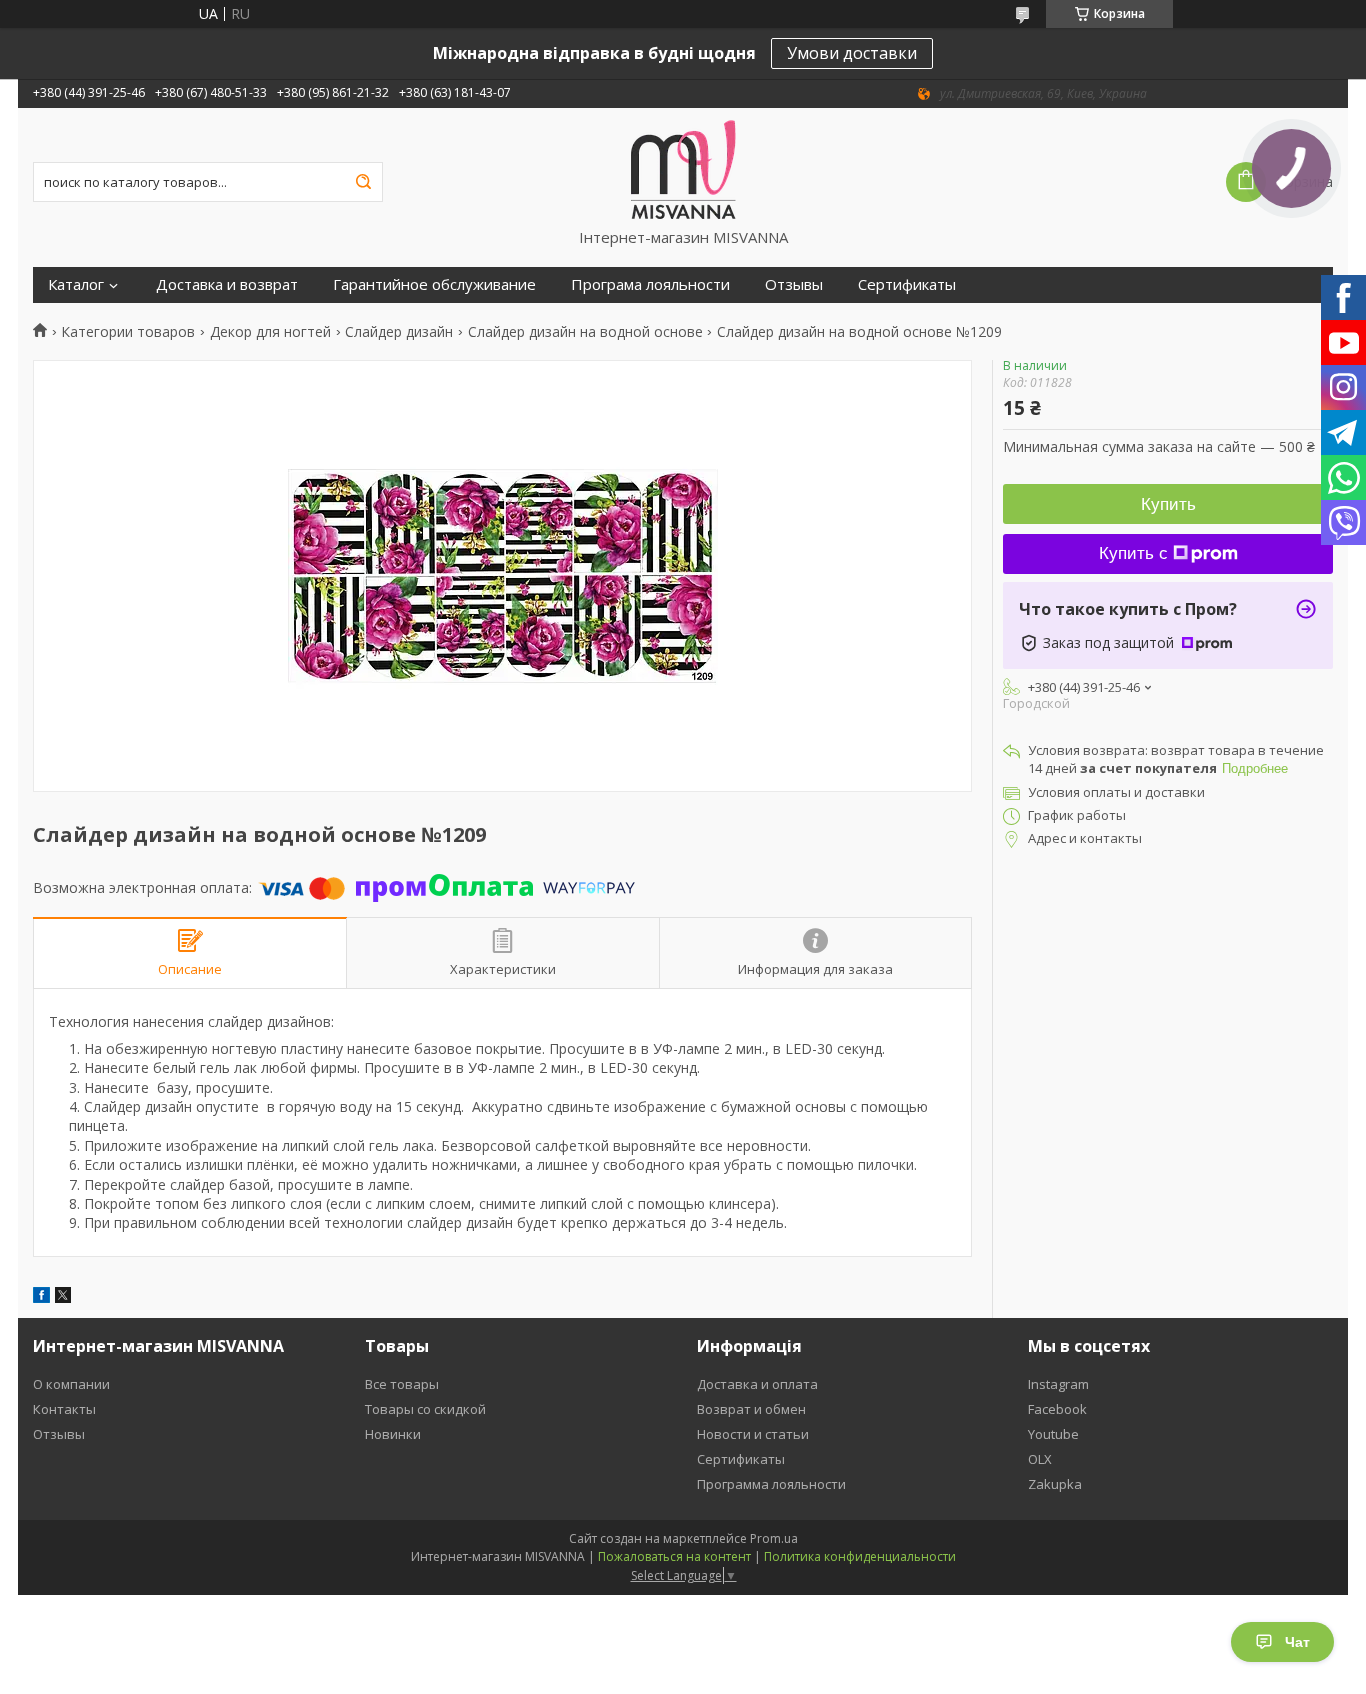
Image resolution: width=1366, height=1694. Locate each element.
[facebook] (41, 1297)
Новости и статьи (753, 1434)
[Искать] (363, 182)
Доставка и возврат (227, 284)
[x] (63, 1297)
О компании (71, 1384)
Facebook (1057, 1409)
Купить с (1133, 553)
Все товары (402, 1384)
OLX (1040, 1459)
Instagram (1058, 1384)
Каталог (76, 284)
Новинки (393, 1434)
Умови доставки (852, 53)
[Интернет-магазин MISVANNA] (683, 168)
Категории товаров (128, 332)
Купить (1168, 504)
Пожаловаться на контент (674, 1556)
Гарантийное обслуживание (434, 284)
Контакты (64, 1409)
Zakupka (1055, 1484)
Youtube (1053, 1434)
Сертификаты (907, 284)
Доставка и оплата (757, 1384)
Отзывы (794, 284)
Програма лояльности (650, 284)
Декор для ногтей (270, 332)
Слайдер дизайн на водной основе (585, 332)
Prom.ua (774, 1538)
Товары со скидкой (425, 1409)
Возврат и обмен (751, 1409)
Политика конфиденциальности (860, 1556)
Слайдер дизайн (399, 332)
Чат (1297, 1642)
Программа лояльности (771, 1484)
